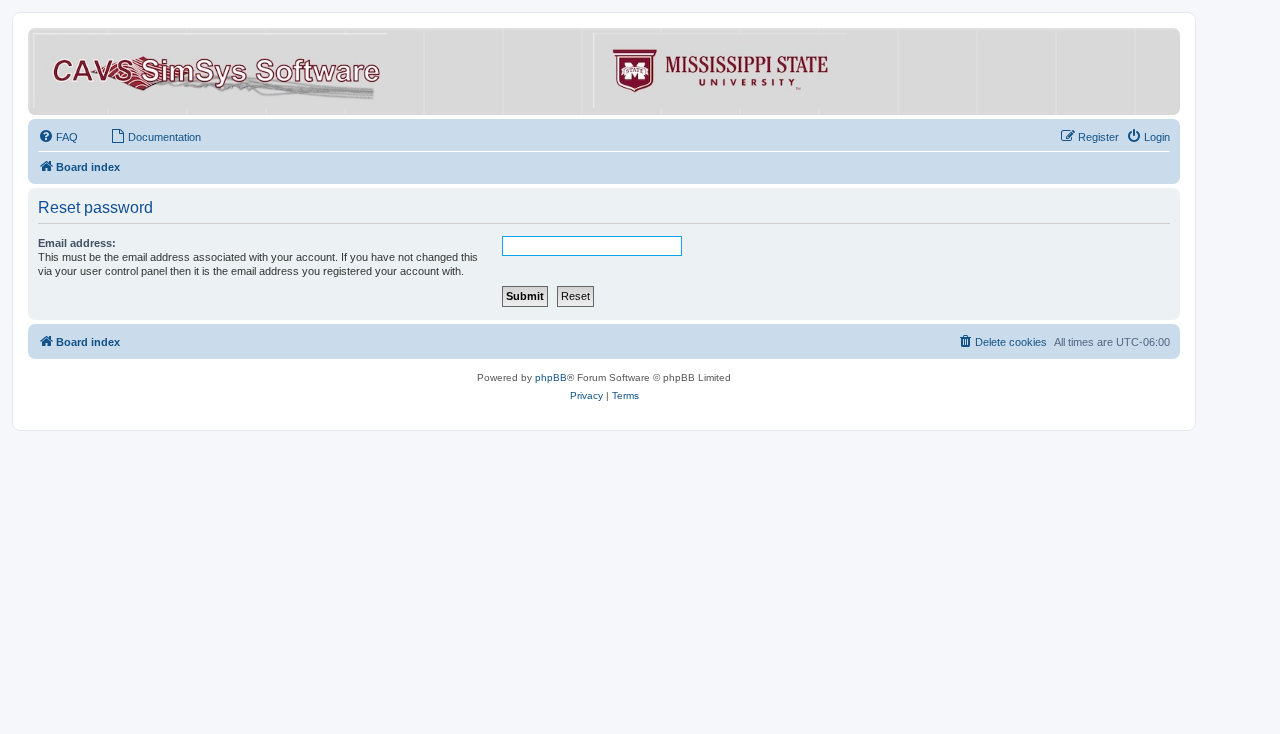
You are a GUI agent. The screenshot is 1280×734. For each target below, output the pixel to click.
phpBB (551, 377)
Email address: (77, 243)
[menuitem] (58, 137)
